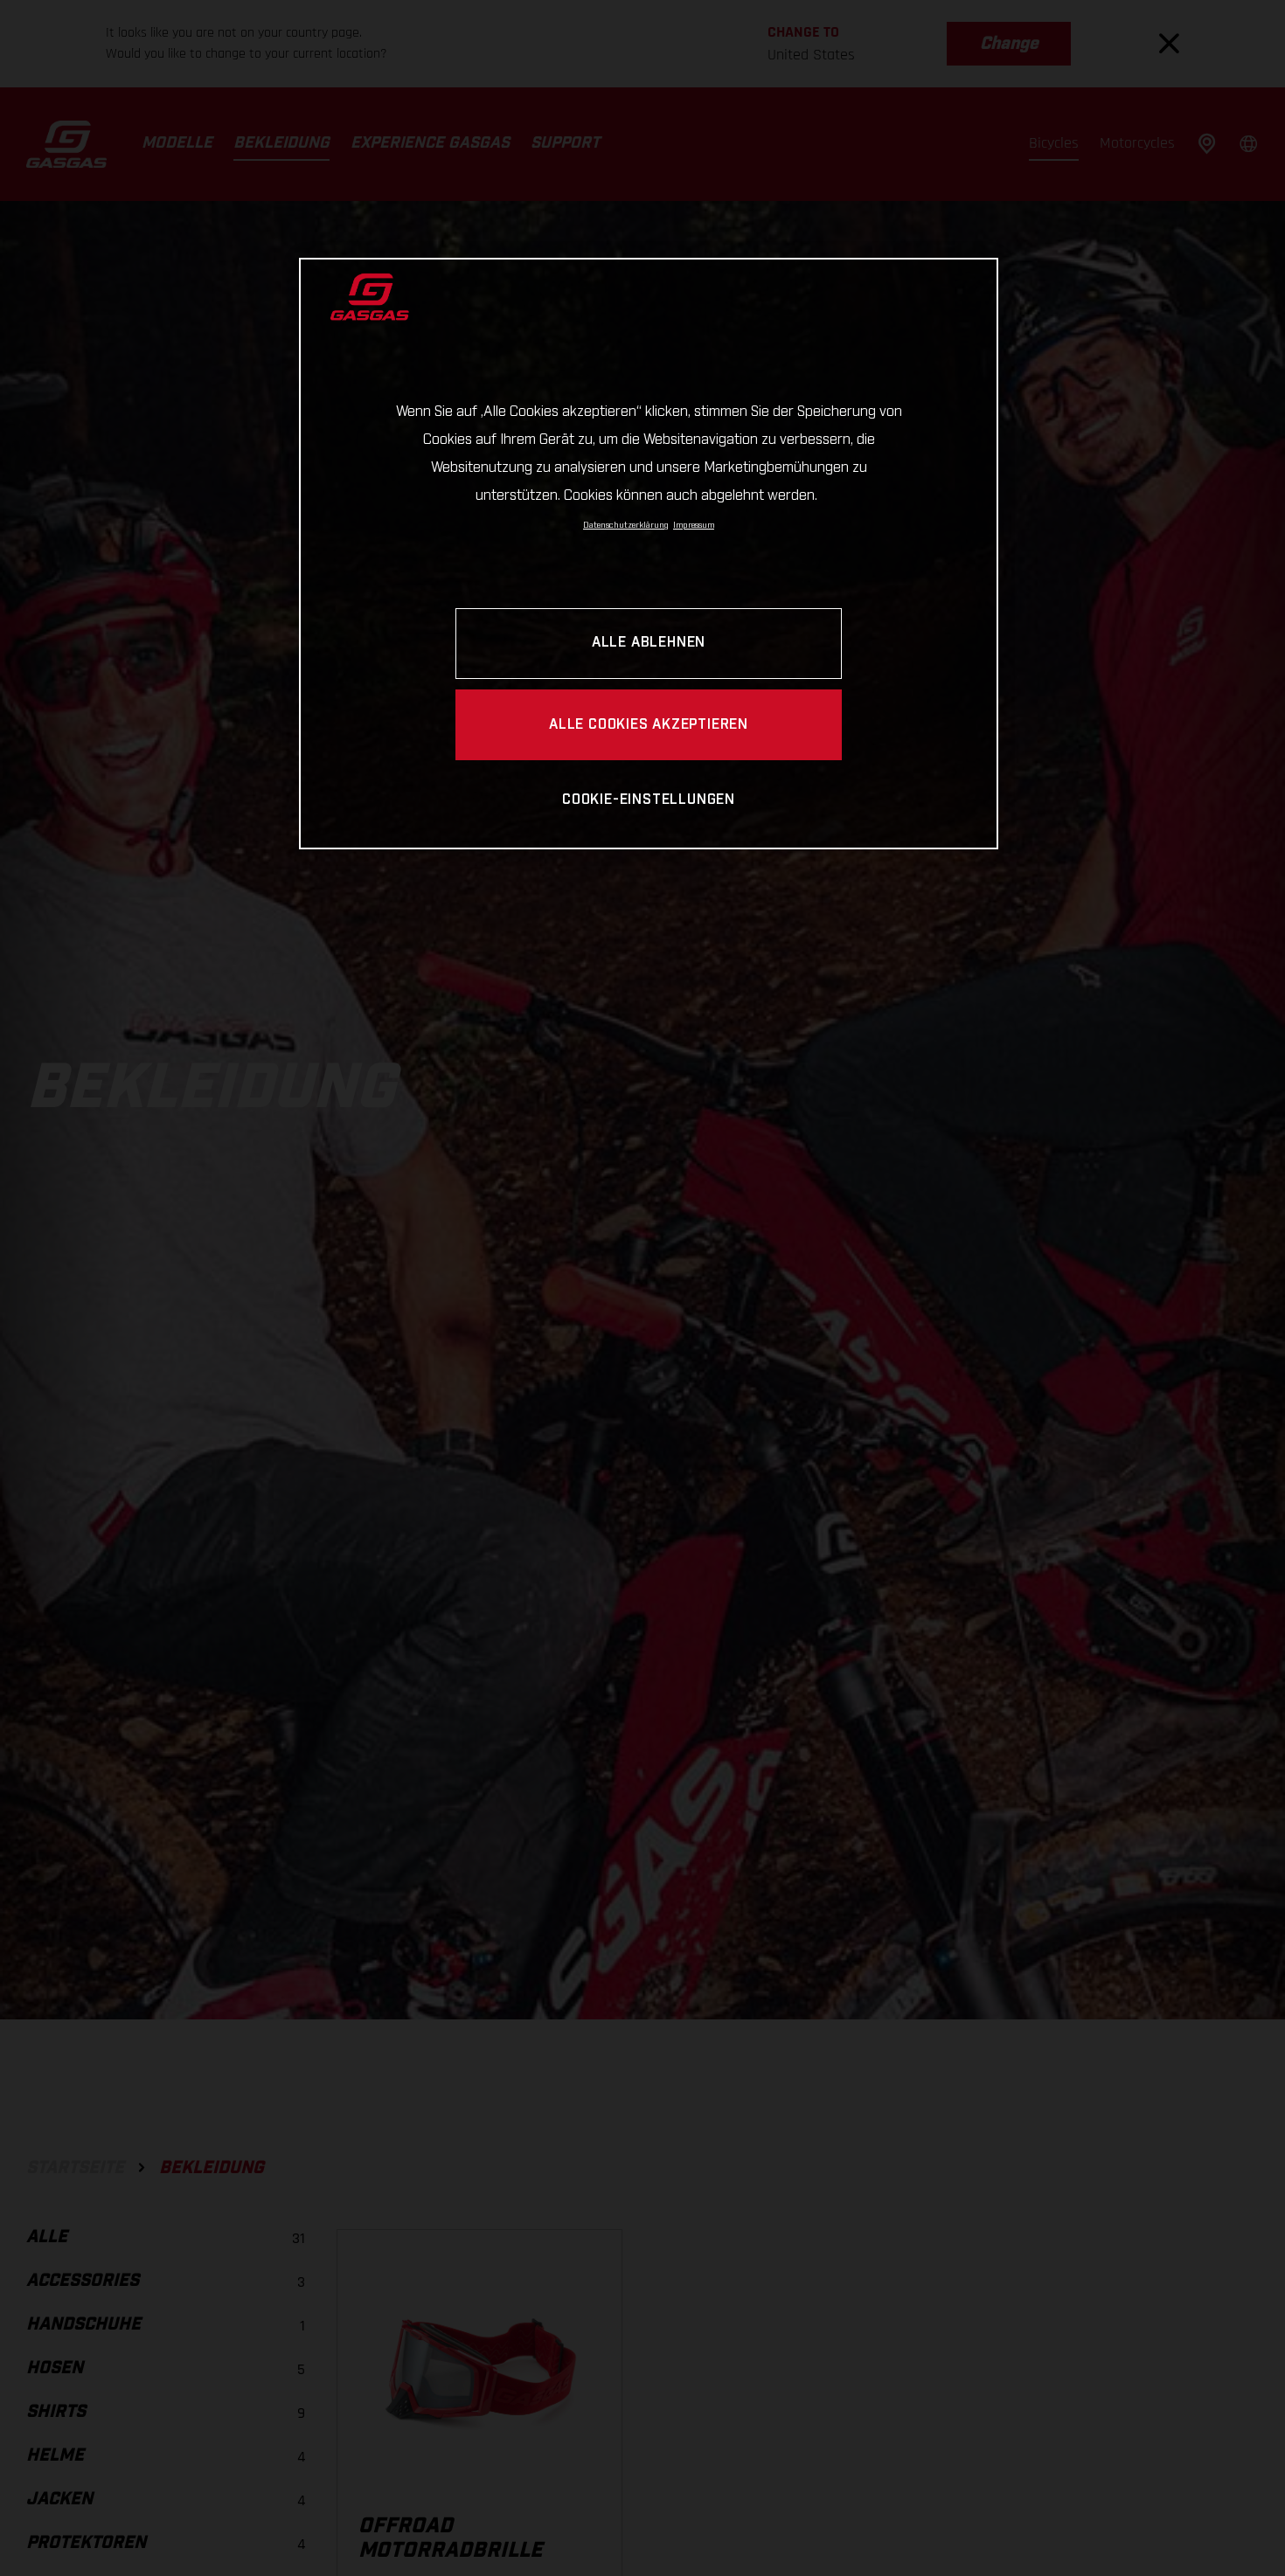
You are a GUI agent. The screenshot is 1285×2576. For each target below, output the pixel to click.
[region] (649, 554)
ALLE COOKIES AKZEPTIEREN (649, 725)
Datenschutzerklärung (626, 525)
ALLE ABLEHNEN (649, 644)
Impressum (694, 525)
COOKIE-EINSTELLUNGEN (649, 800)
